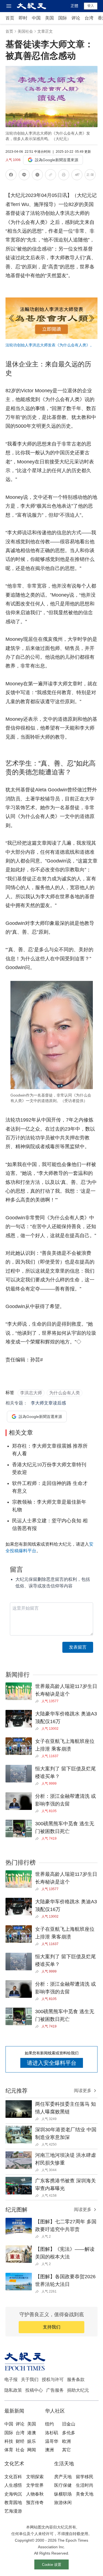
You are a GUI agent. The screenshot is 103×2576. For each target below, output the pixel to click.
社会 (20, 2450)
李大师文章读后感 (48, 1403)
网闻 (32, 2450)
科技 (9, 2441)
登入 (91, 6)
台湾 (89, 18)
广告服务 (55, 2390)
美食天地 (85, 2494)
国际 (63, 18)
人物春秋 (35, 2494)
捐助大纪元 (78, 2390)
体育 (9, 2450)
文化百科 (13, 2477)
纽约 (49, 2424)
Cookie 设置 (52, 2565)
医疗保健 (63, 2485)
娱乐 (32, 2441)
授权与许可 (53, 2379)
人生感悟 (13, 2485)
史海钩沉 (13, 2494)
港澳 (32, 2433)
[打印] (64, 176)
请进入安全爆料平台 (52, 2063)
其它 (66, 2450)
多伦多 (69, 2433)
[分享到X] (37, 176)
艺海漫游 (13, 2511)
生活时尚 (85, 2485)
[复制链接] (51, 175)
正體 (74, 6)
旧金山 (69, 2424)
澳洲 (49, 2450)
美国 (49, 18)
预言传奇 (35, 2503)
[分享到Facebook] (11, 176)
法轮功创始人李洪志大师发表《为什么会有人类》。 (50, 345)
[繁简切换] (90, 176)
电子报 (11, 2379)
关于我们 (30, 2379)
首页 (10, 18)
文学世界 (35, 2485)
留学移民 (85, 2477)
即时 (23, 18)
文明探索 (35, 2477)
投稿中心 (34, 2390)
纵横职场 (63, 2494)
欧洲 (66, 2441)
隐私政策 (13, 2390)
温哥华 (52, 2441)
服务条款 (76, 2379)
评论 (76, 18)
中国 (36, 18)
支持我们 (52, 2327)
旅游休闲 (63, 2503)
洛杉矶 (52, 2433)
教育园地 (13, 2503)
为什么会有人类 (65, 1393)
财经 (20, 2441)
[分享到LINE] (24, 176)
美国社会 (25, 31)
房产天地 (63, 2477)
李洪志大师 (31, 1393)
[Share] (38, 1701)
